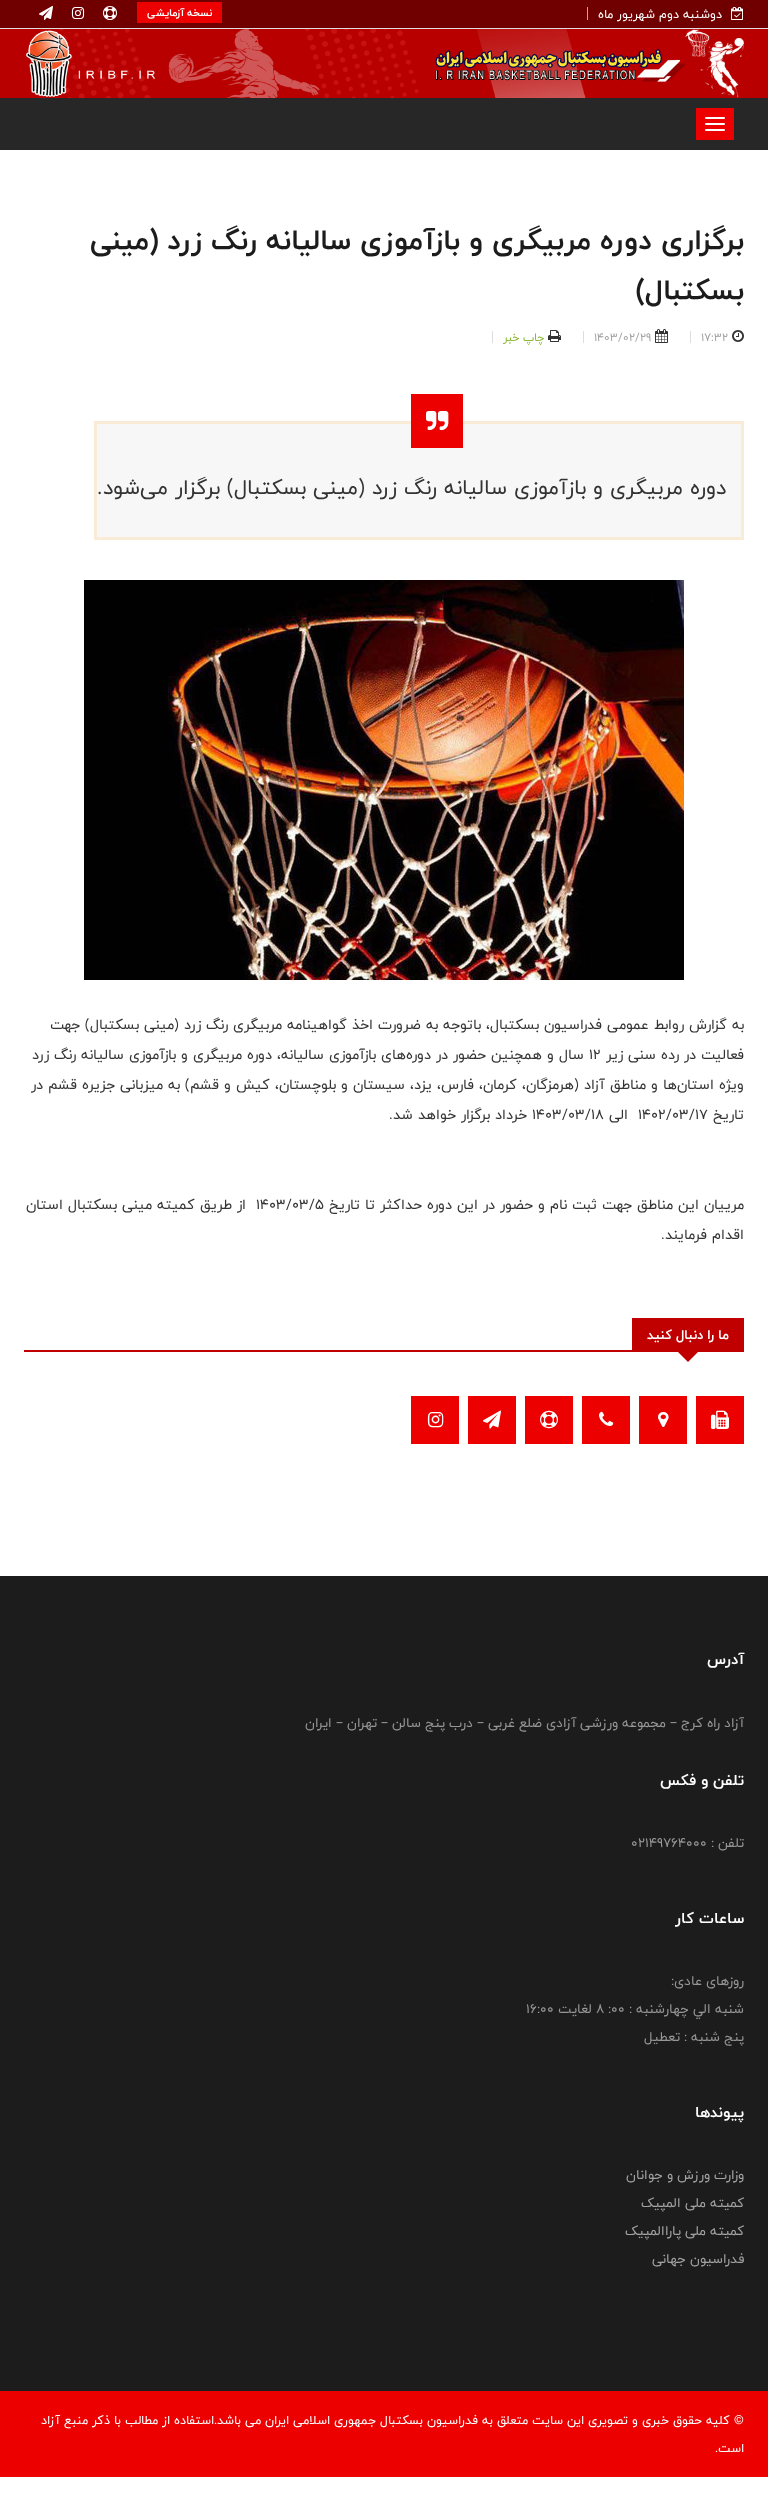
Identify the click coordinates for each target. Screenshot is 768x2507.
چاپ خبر (523, 337)
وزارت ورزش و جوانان (685, 2175)
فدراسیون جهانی (698, 2259)
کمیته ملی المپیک (692, 2203)
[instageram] (76, 14)
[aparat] (108, 14)
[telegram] (46, 14)
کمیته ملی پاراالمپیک (684, 2231)
